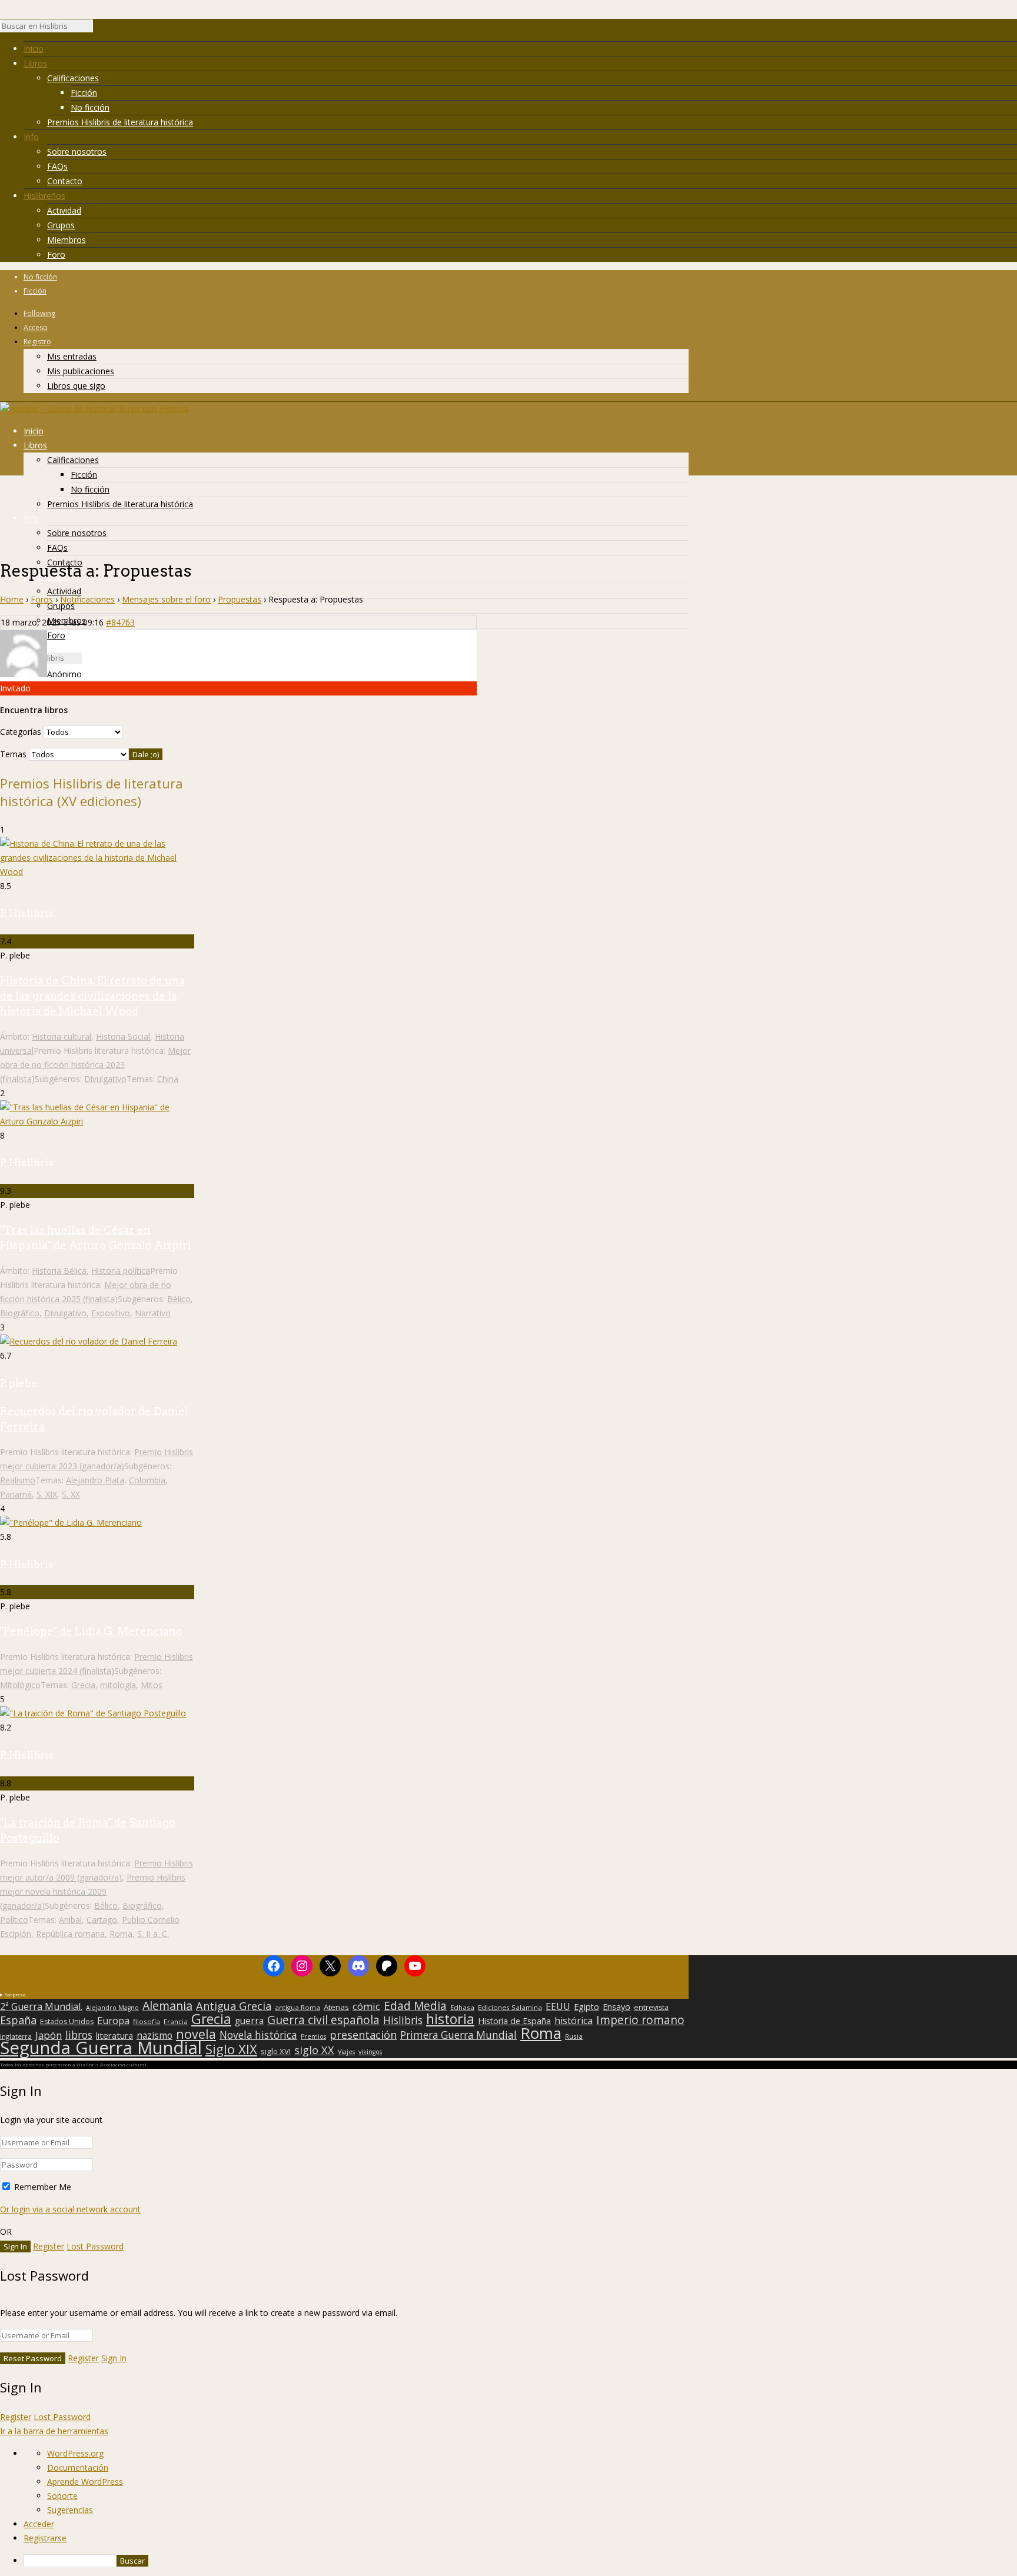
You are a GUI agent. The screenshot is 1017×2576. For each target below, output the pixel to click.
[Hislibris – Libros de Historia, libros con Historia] (94, 409)
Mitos (152, 1685)
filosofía (147, 2021)
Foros (42, 599)
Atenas (336, 2007)
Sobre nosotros (77, 152)
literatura (114, 2035)
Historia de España (514, 2021)
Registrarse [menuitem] (45, 2538)
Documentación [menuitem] (78, 2467)
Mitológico (20, 1685)
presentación (363, 2035)
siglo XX (314, 2050)
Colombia (147, 1480)
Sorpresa (15, 1994)
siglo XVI (276, 2051)
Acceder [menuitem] (39, 2524)
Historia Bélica (59, 1271)
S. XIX (47, 1494)
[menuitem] (520, 2561)
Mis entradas (72, 356)
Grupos (61, 225)
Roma (121, 1934)
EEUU (558, 2006)
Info (31, 137)
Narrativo (153, 1313)
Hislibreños (44, 196)
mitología (118, 1685)
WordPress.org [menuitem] (75, 2453)
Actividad (64, 210)
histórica (574, 2021)
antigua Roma (298, 2007)
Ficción (84, 93)
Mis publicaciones (81, 371)
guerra (249, 2021)
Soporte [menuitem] (62, 2496)
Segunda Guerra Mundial (101, 2048)
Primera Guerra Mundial (458, 2035)
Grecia (83, 1685)
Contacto (65, 181)
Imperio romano (640, 2020)
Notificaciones (87, 599)
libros (79, 2035)
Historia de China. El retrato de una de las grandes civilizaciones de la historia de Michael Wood (92, 996)
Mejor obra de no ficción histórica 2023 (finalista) (95, 1065)
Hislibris (403, 2020)
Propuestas (240, 599)
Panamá (16, 1494)
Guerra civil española (323, 2020)
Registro (37, 342)
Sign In (114, 2358)
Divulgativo (105, 1079)
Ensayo (616, 2007)
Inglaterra (16, 2036)
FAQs (57, 166)
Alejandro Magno (112, 2008)
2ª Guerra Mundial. (41, 2006)
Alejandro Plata (95, 1480)
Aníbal (70, 1920)
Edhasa (462, 2007)
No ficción (90, 107)
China (168, 1079)
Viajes (346, 2052)
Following (39, 313)
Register (49, 2246)
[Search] (99, 29)
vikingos (370, 2052)
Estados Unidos (67, 2022)
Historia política (121, 1271)
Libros (35, 63)
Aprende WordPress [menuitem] (85, 2482)
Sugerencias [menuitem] (70, 2510)
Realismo (18, 1480)
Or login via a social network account (70, 2209)
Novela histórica (258, 2035)
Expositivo (111, 1313)
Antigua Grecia (234, 2006)
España (18, 2020)
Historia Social (123, 1036)
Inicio (34, 49)
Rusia (574, 2036)
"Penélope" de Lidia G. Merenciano (91, 1631)
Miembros (67, 240)
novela (196, 2034)
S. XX (71, 1494)
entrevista (651, 2008)
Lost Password (95, 2246)
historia (450, 2019)
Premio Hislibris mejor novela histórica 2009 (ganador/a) (93, 1891)
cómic (366, 2006)
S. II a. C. (153, 1934)
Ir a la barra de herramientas (54, 2431)
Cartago (102, 1920)
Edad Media (415, 2006)
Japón (49, 2035)
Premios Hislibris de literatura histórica (120, 122)
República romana (70, 1934)
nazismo (154, 2036)
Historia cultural (62, 1036)
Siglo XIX (231, 2049)
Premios (313, 2036)
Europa (113, 2021)
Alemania (167, 2006)
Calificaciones (73, 78)
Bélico (179, 1299)
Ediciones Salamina (510, 2007)
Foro (56, 254)
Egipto (586, 2007)
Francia (176, 2021)
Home (12, 599)
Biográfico (20, 1313)
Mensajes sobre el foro (166, 599)
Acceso (36, 327)
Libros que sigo (76, 386)
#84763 (120, 622)
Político (14, 1920)
